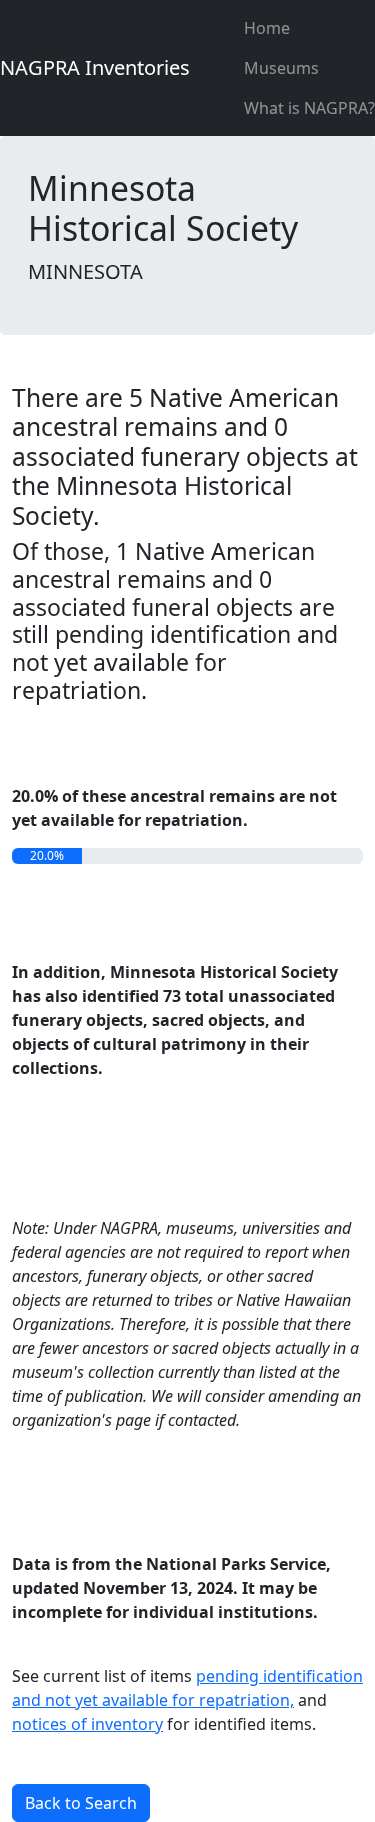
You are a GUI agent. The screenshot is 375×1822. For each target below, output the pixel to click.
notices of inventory (87, 1724)
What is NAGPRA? (309, 108)
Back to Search (81, 1803)
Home (267, 28)
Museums (281, 68)
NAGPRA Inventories (95, 67)
